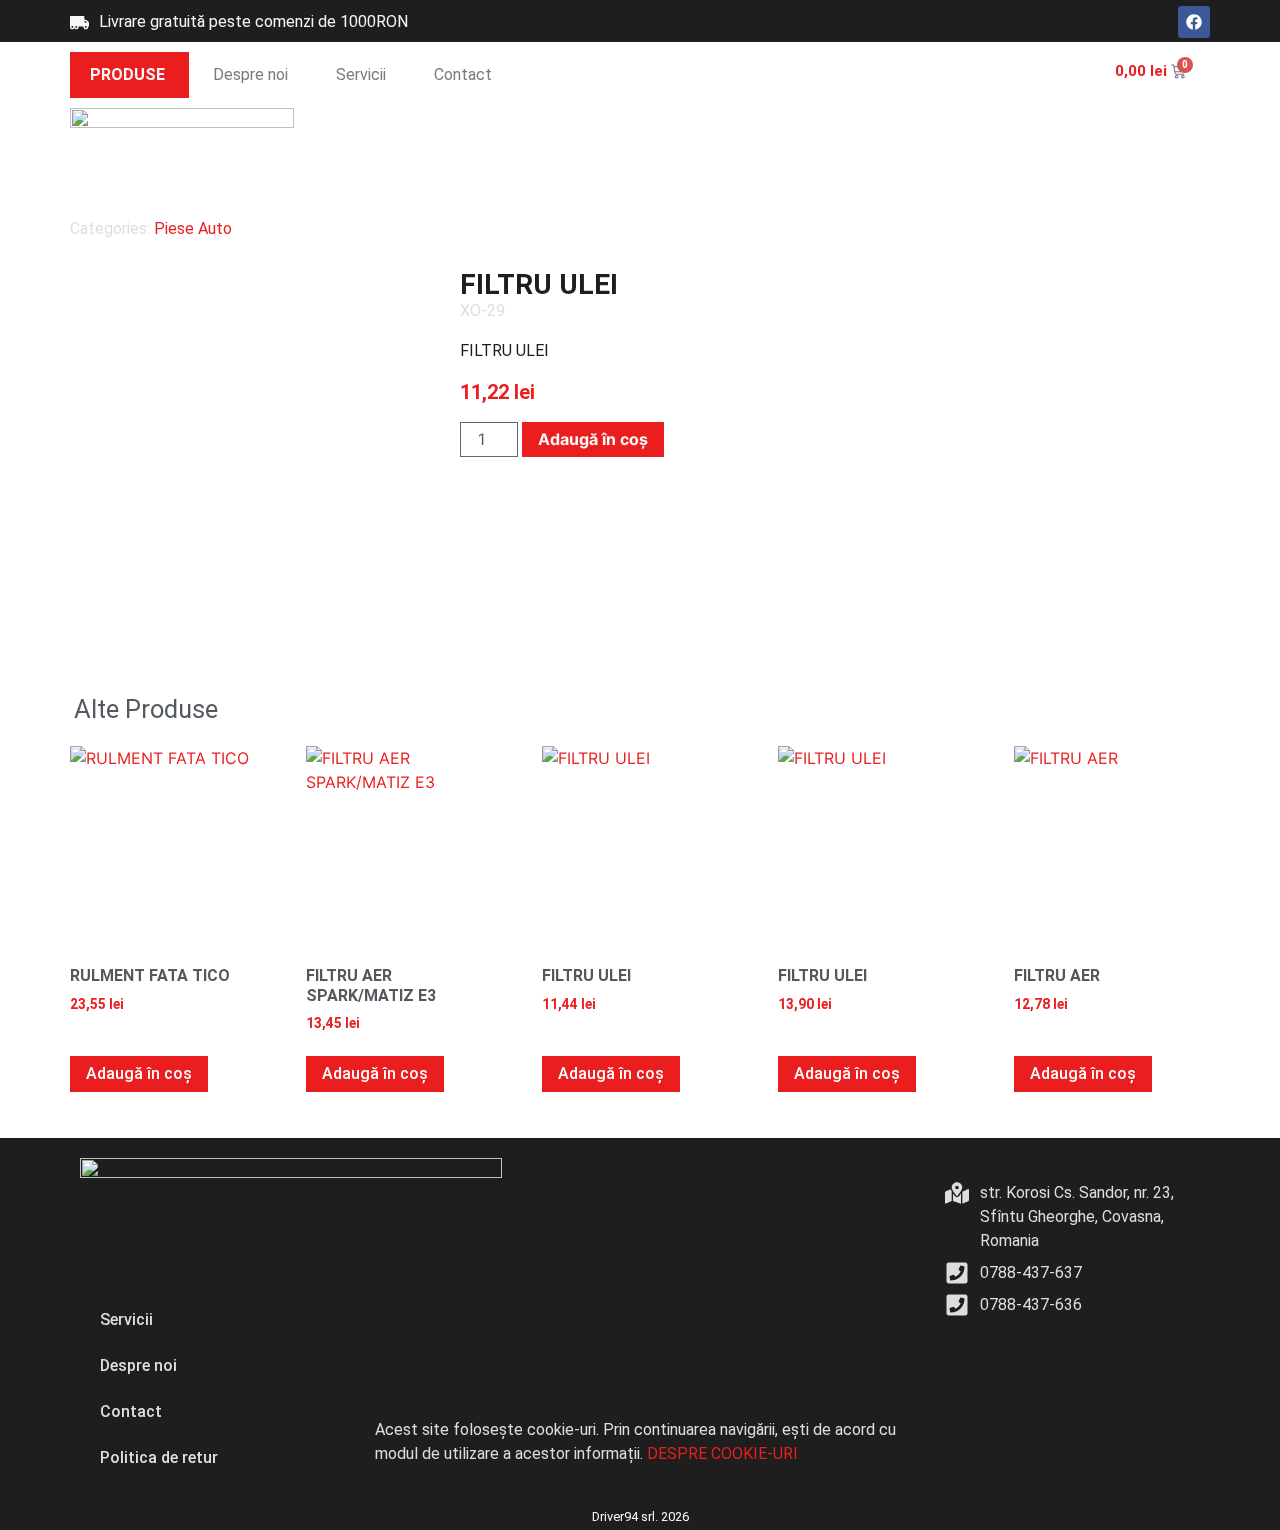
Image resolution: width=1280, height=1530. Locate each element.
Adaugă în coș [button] (139, 1073)
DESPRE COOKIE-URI (722, 1453)
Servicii (361, 74)
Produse (127, 74)
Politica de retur (159, 1457)
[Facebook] (1194, 22)
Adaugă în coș (593, 439)
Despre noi (250, 74)
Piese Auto (193, 228)
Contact (463, 74)
